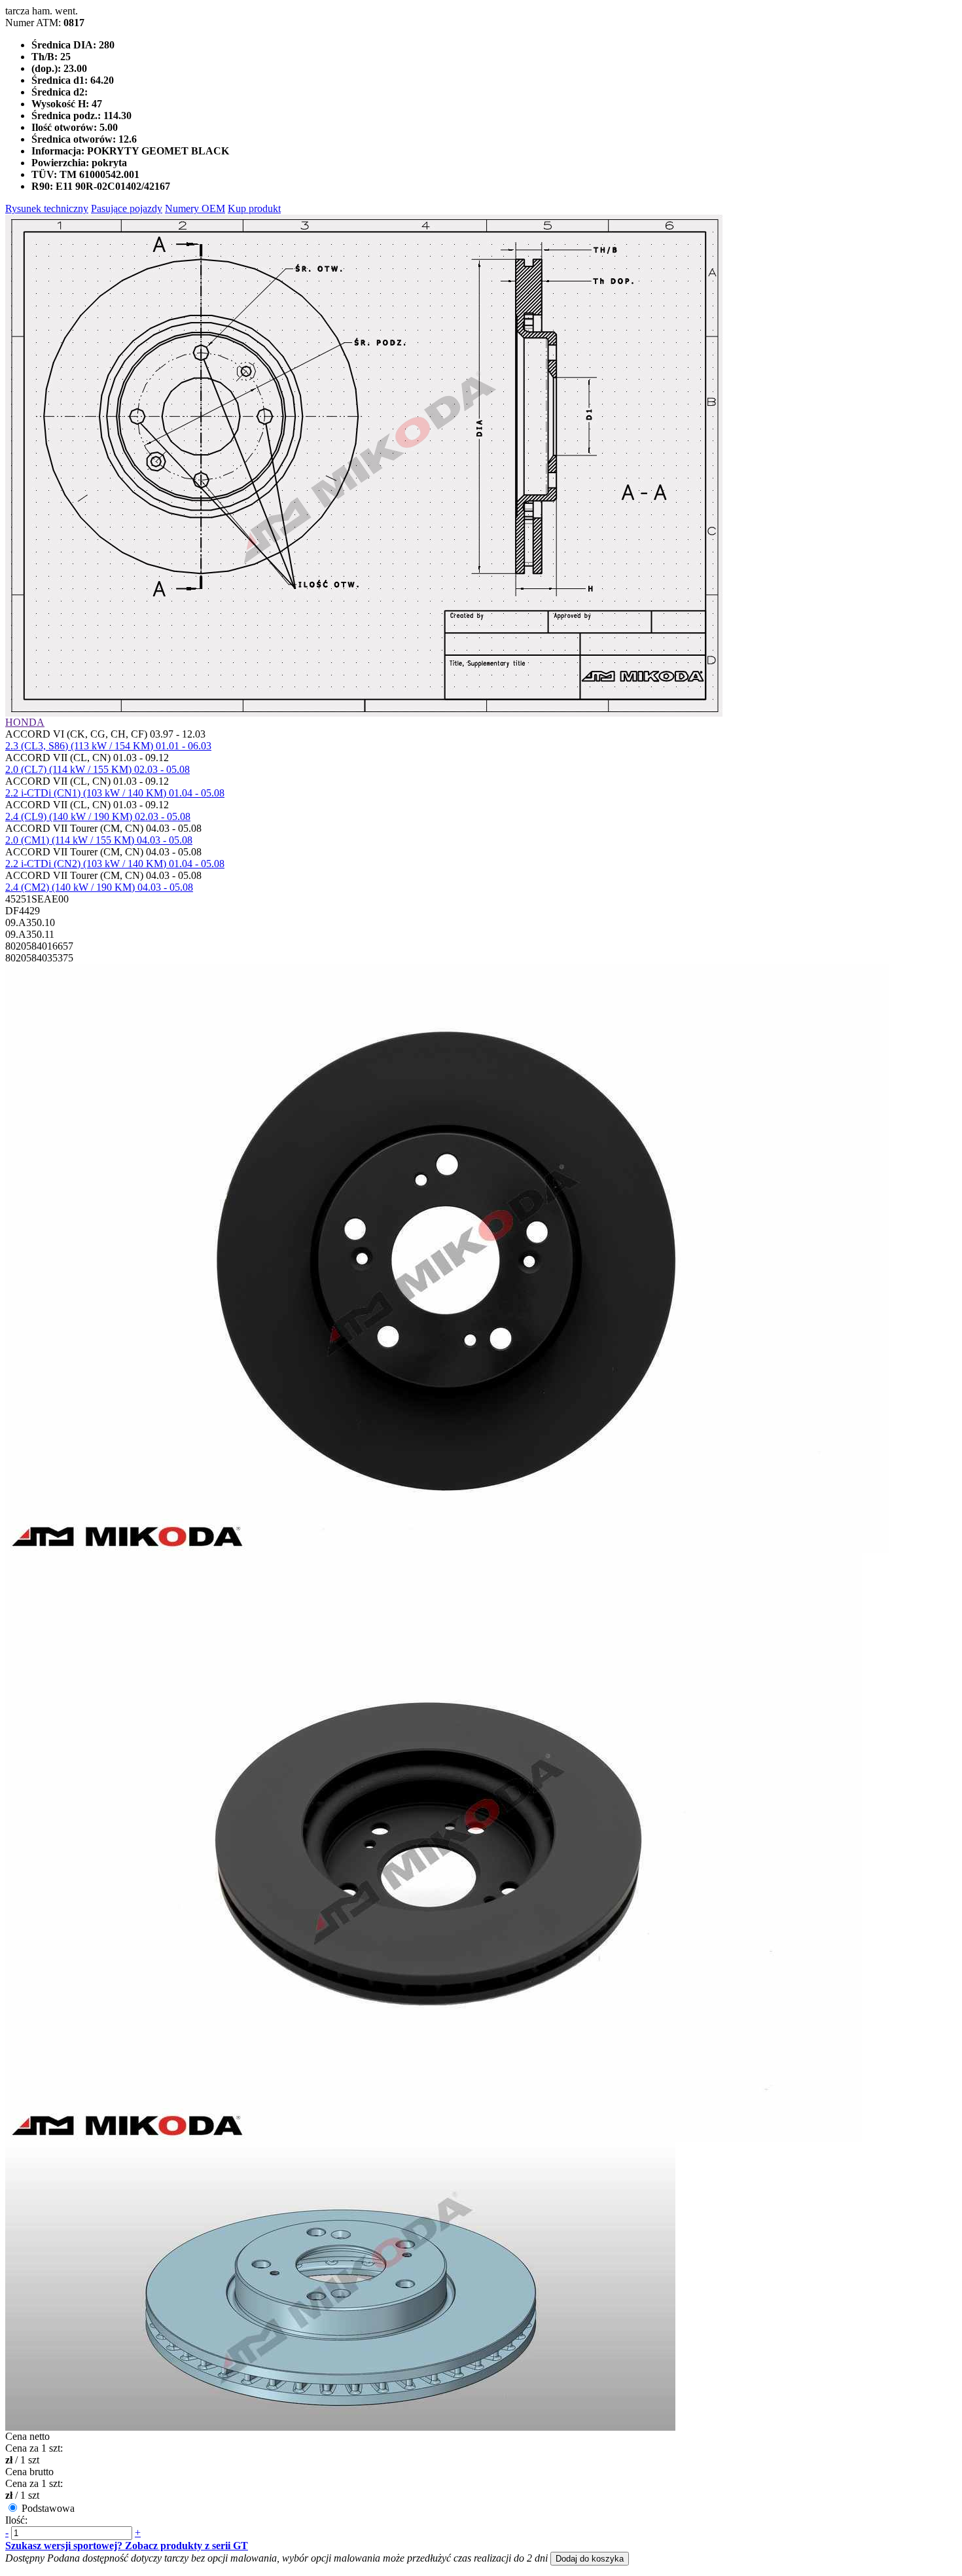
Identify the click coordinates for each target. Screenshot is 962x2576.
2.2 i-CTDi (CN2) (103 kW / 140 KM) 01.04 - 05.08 (115, 864)
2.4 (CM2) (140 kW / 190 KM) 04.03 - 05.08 (99, 887)
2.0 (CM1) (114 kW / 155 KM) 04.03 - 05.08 (99, 840)
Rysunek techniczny (47, 208)
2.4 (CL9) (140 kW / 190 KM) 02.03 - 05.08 (98, 816)
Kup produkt (254, 208)
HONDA (25, 722)
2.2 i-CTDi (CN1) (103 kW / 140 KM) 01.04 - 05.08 (115, 793)
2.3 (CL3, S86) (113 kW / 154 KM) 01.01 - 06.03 (108, 746)
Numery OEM (195, 208)
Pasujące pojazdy (127, 208)
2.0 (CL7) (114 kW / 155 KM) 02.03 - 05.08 (98, 769)
